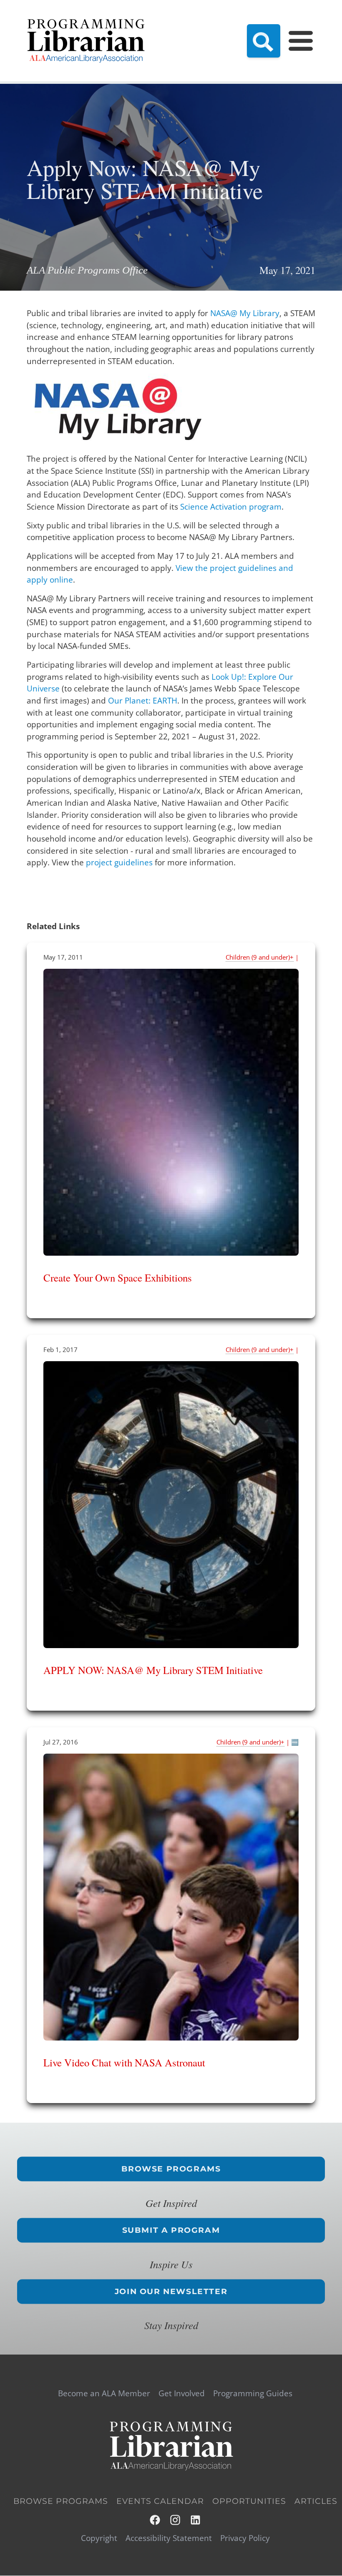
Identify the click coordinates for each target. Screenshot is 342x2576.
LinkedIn (196, 2520)
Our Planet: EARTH (143, 701)
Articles (316, 2501)
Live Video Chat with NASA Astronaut (124, 2062)
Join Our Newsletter (171, 2291)
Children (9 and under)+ (260, 957)
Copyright (99, 2538)
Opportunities (249, 2501)
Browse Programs (171, 2169)
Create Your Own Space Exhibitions (118, 1278)
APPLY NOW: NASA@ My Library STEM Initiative (153, 1670)
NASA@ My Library (245, 313)
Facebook (155, 2520)
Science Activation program (231, 507)
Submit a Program (171, 2230)
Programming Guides (253, 2394)
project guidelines (119, 862)
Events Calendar (160, 2501)
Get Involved (182, 2394)
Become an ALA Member (104, 2394)
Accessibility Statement (169, 2538)
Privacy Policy (245, 2538)
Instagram (176, 2520)
